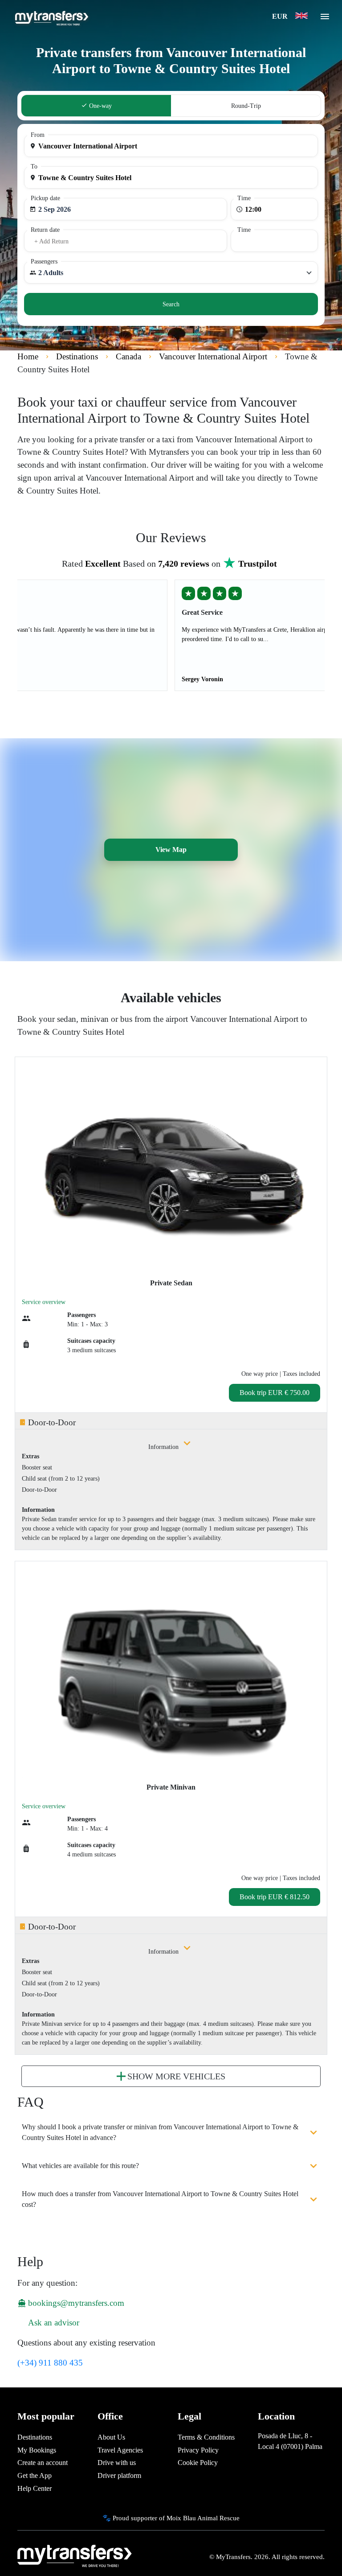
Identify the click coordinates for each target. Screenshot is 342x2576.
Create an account (43, 2463)
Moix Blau (181, 2518)
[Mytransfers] (51, 17)
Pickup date (45, 198)
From (38, 135)
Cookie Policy (198, 2463)
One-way (100, 106)
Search (171, 304)
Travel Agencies (120, 2450)
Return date (45, 230)
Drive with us (117, 2463)
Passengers (44, 261)
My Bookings (37, 2450)
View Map (171, 850)
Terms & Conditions (206, 2437)
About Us (111, 2437)
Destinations (35, 2437)
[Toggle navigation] (325, 19)
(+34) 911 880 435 (50, 2363)
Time (244, 198)
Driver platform (119, 2475)
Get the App (35, 2475)
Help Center (35, 2488)
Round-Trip (246, 106)
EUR (281, 16)
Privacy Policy (198, 2450)
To (34, 167)
